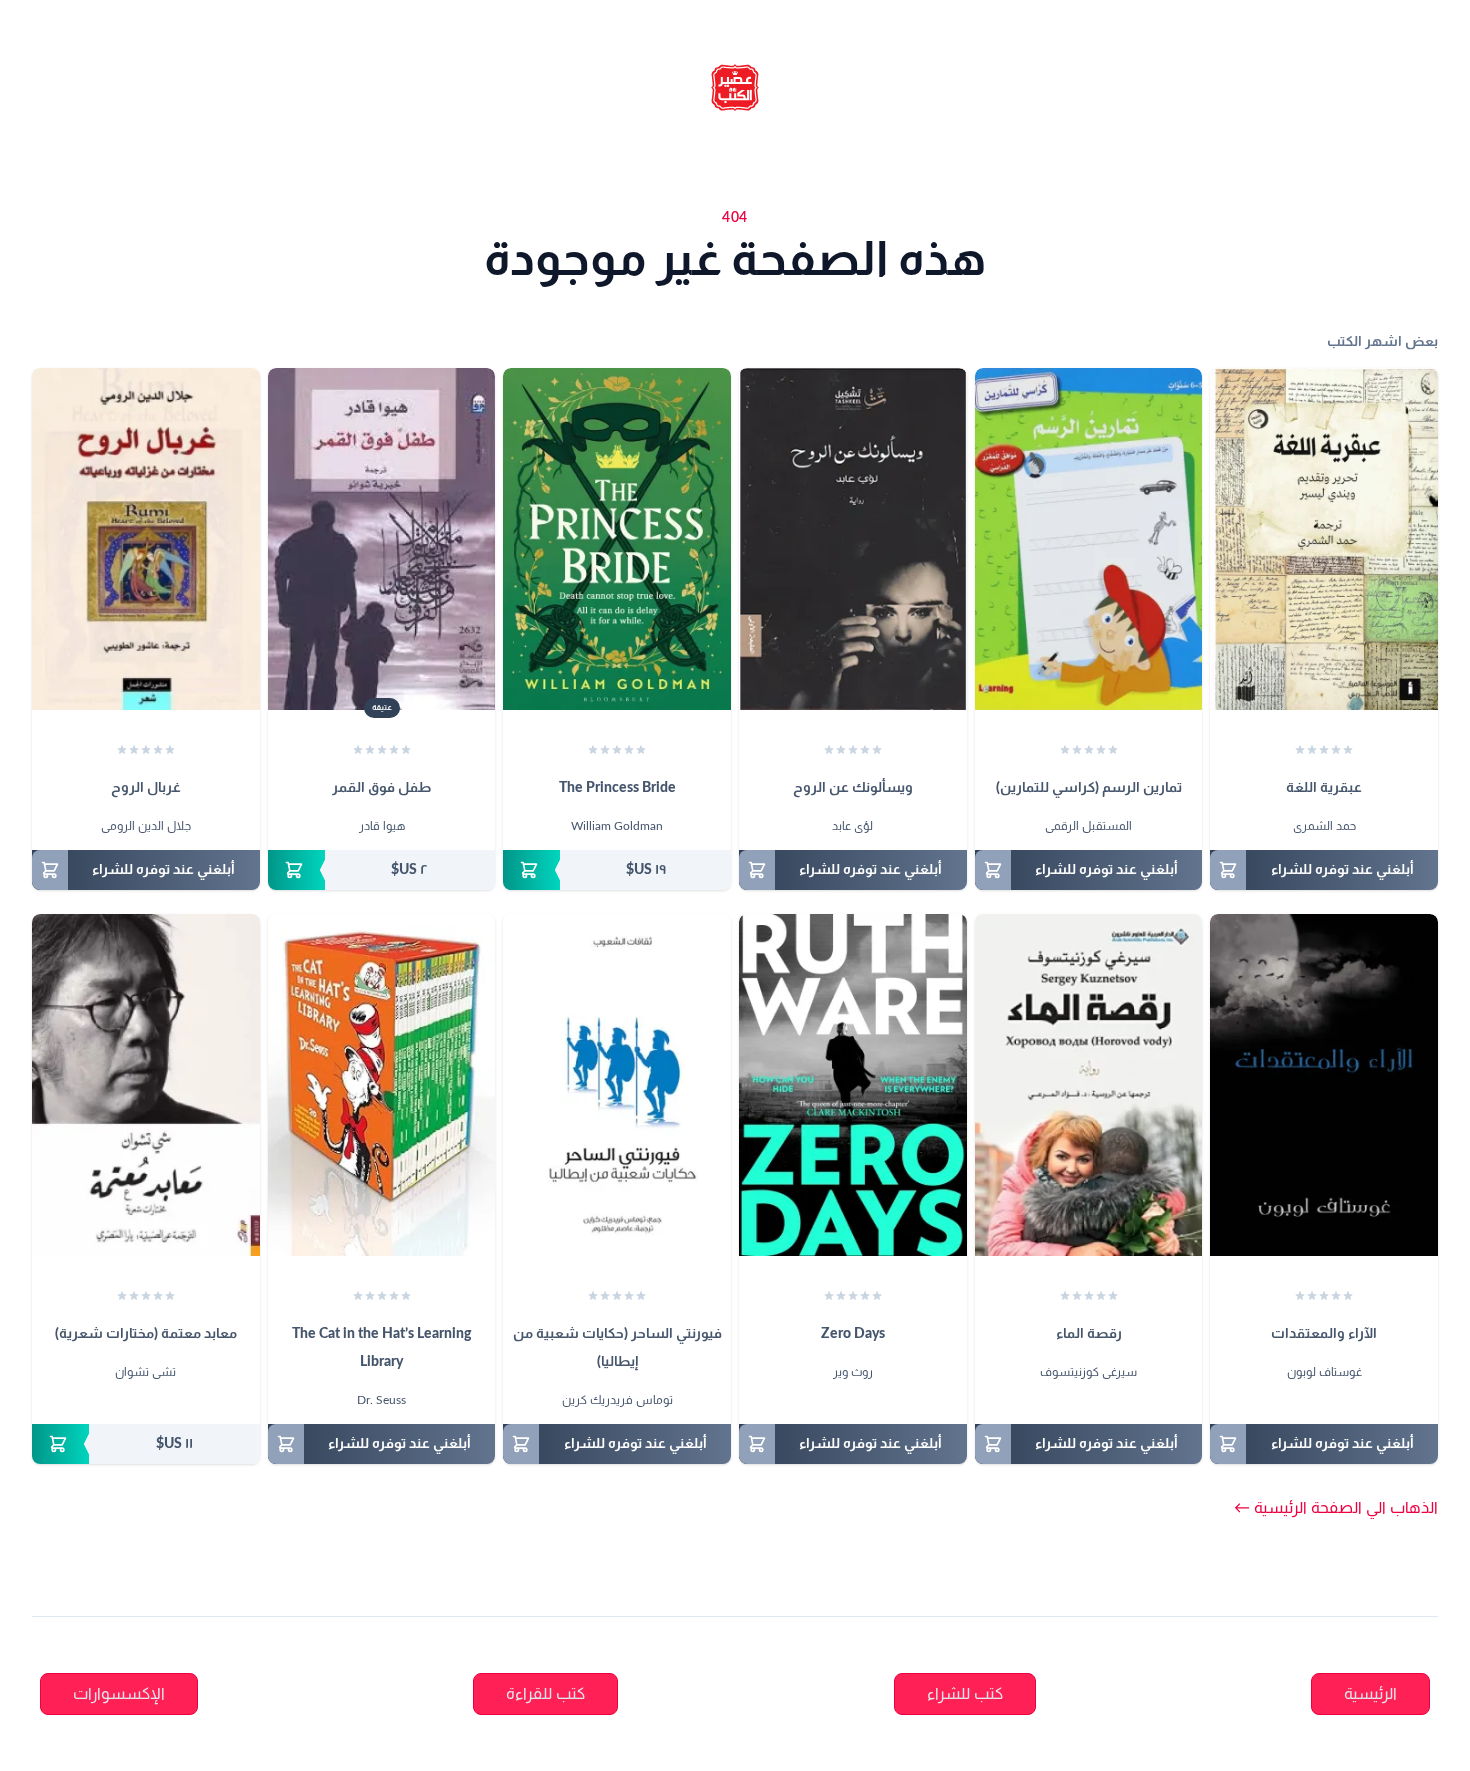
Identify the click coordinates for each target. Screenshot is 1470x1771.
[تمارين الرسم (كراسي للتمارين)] (1089, 539)
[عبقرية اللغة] (1324, 539)
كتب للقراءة (545, 1694)
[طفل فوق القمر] (382, 539)
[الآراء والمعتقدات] (1324, 1085)
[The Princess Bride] (617, 539)
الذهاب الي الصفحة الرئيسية (1336, 1508)
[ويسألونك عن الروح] (853, 539)
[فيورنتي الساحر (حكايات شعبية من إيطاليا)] (617, 1085)
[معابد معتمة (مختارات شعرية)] (146, 1085)
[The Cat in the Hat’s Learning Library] (382, 1085)
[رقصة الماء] (1089, 1085)
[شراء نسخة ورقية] (617, 870)
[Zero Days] (853, 1085)
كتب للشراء (965, 1694)
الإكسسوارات (119, 1694)
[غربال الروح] (146, 539)
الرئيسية (1370, 1694)
